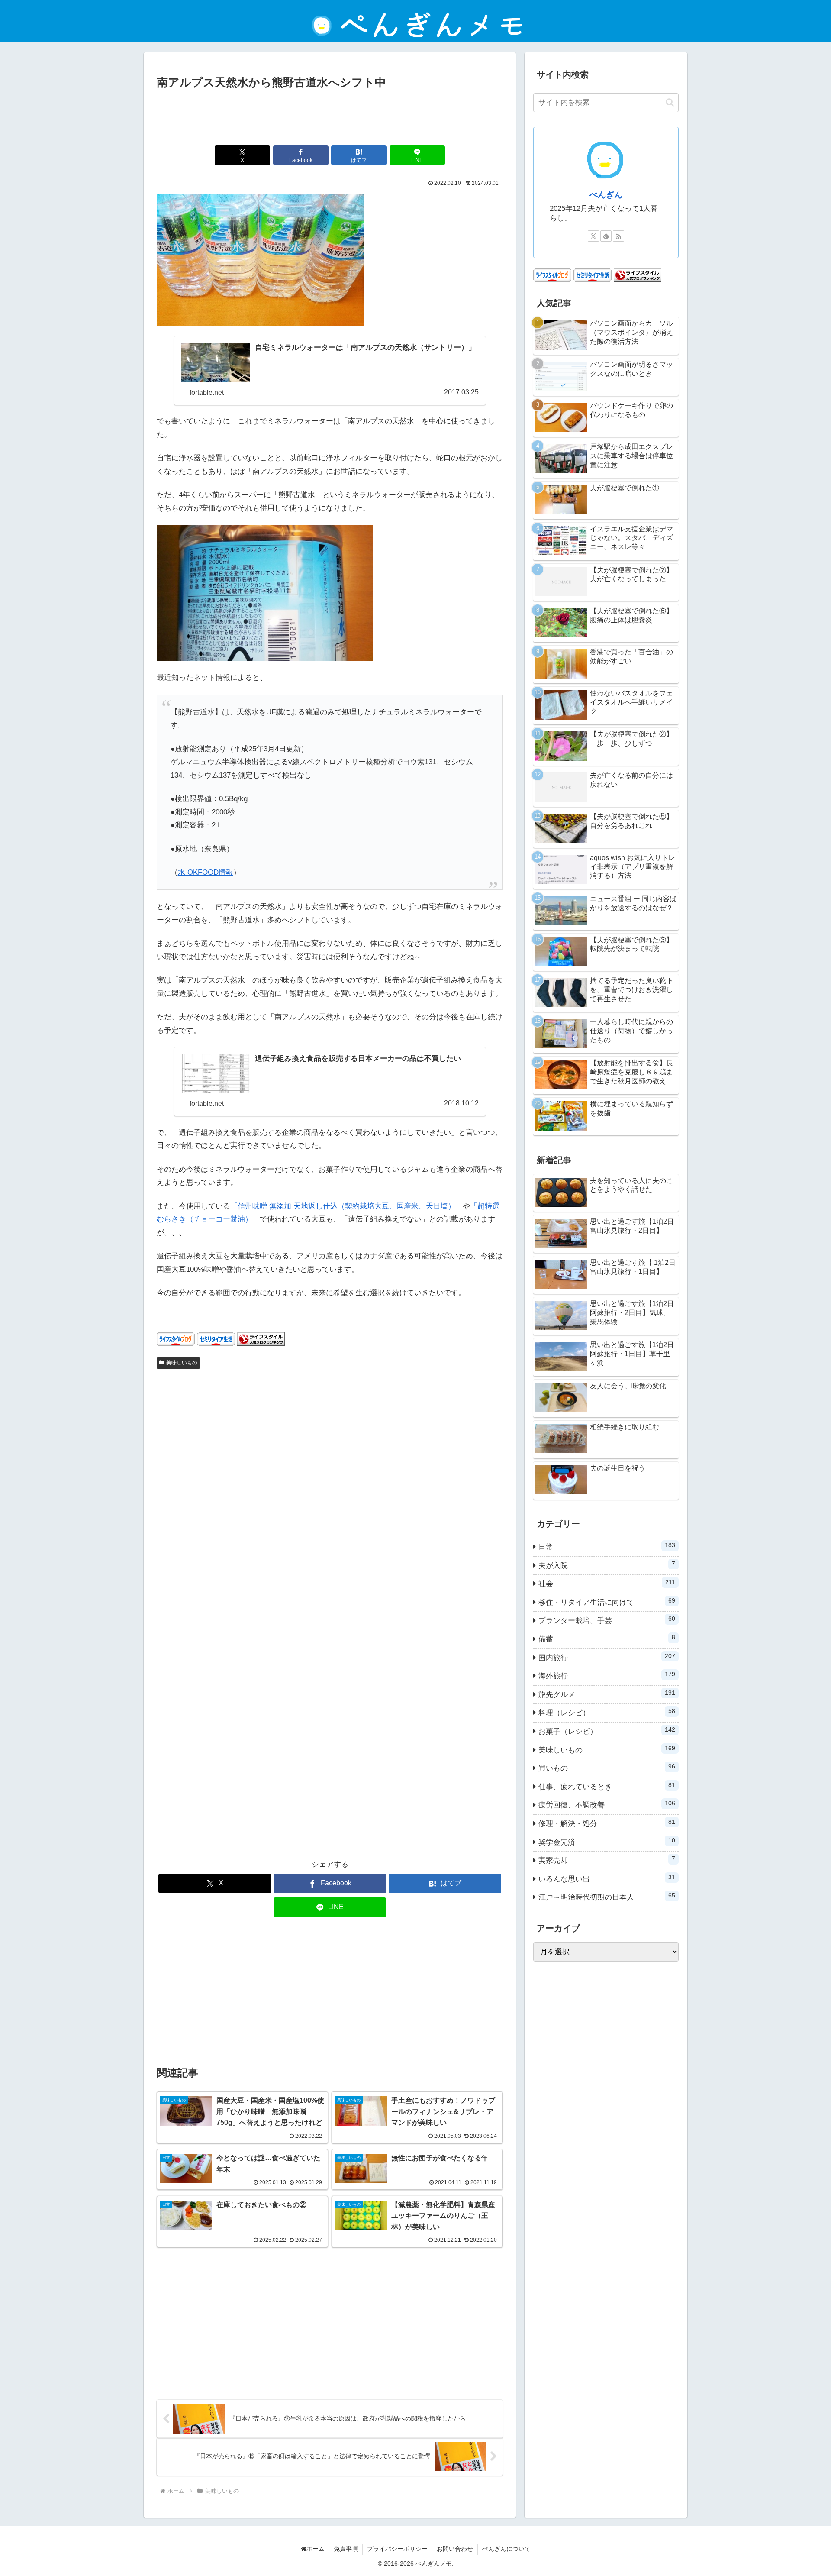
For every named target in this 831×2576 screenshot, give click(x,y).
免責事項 (346, 2549)
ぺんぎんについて (506, 2549)
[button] (670, 102)
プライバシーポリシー (397, 2549)
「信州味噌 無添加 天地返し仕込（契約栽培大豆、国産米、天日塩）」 (346, 1206)
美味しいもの (182, 1363)
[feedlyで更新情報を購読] (606, 236)
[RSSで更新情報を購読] (618, 236)
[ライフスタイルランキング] (261, 1339)
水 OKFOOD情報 (206, 872)
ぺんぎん (606, 195)
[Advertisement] (330, 116)
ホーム (316, 2549)
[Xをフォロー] (593, 236)
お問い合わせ (455, 2549)
